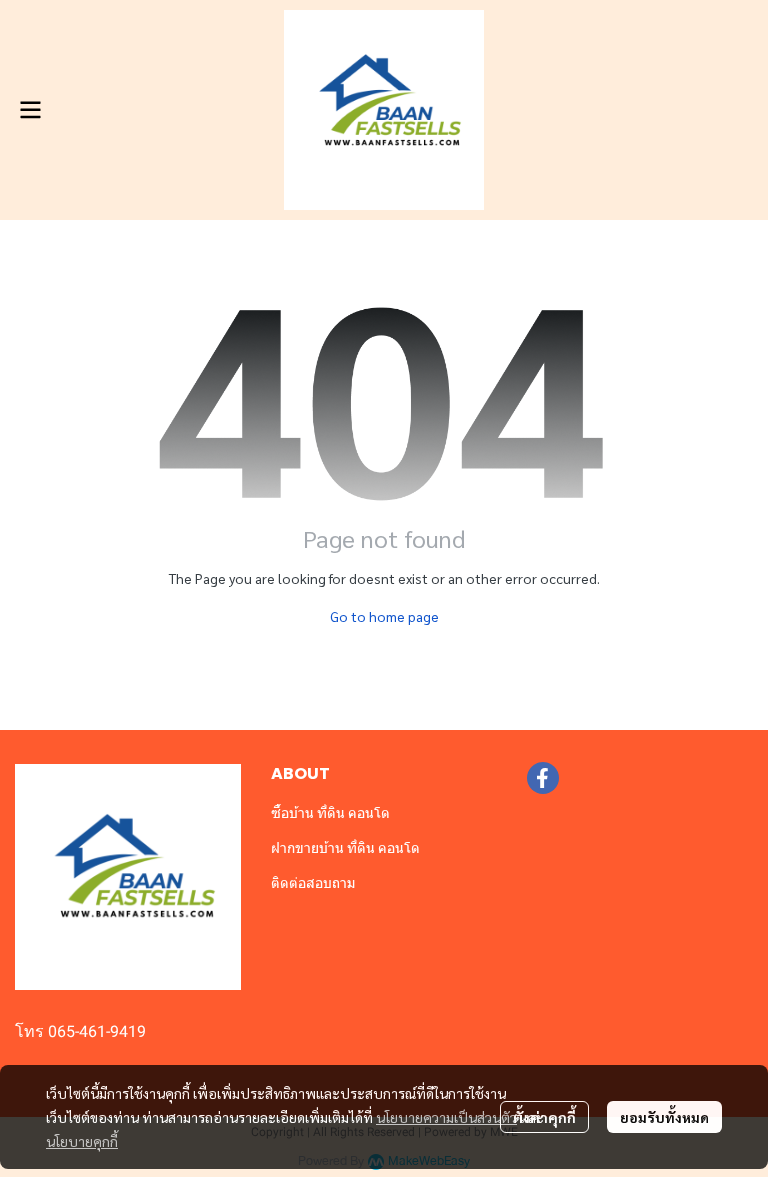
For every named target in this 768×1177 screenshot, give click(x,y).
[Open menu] (30, 110)
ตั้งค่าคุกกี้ (544, 1117)
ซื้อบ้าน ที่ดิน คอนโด (330, 813)
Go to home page (384, 616)
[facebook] (543, 778)
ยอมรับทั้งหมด (664, 1117)
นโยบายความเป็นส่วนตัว (446, 1117)
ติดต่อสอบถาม (313, 883)
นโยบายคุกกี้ (82, 1141)
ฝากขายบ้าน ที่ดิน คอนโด (345, 848)
